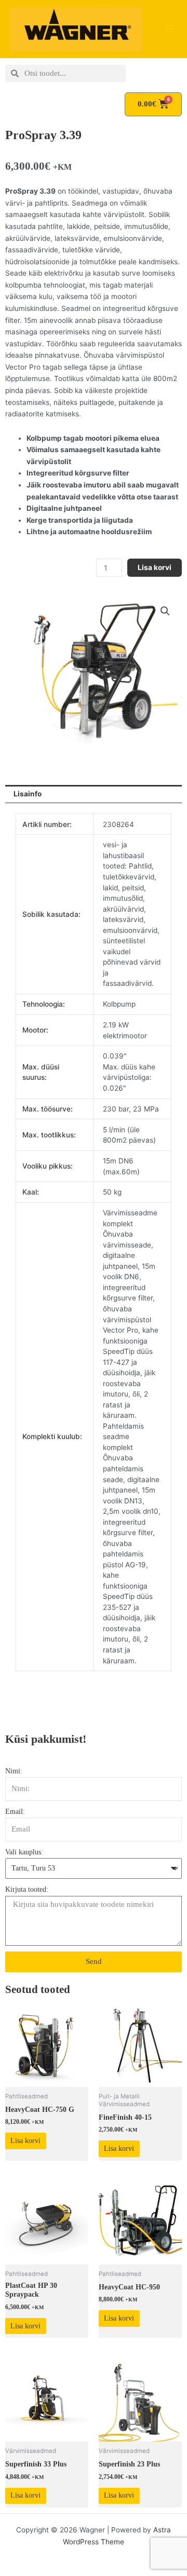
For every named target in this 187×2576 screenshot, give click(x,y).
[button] (165, 611)
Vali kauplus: (24, 1852)
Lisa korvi (155, 567)
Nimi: (14, 1771)
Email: (15, 1812)
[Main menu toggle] (170, 29)
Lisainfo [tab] (28, 794)
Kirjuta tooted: (27, 1889)
